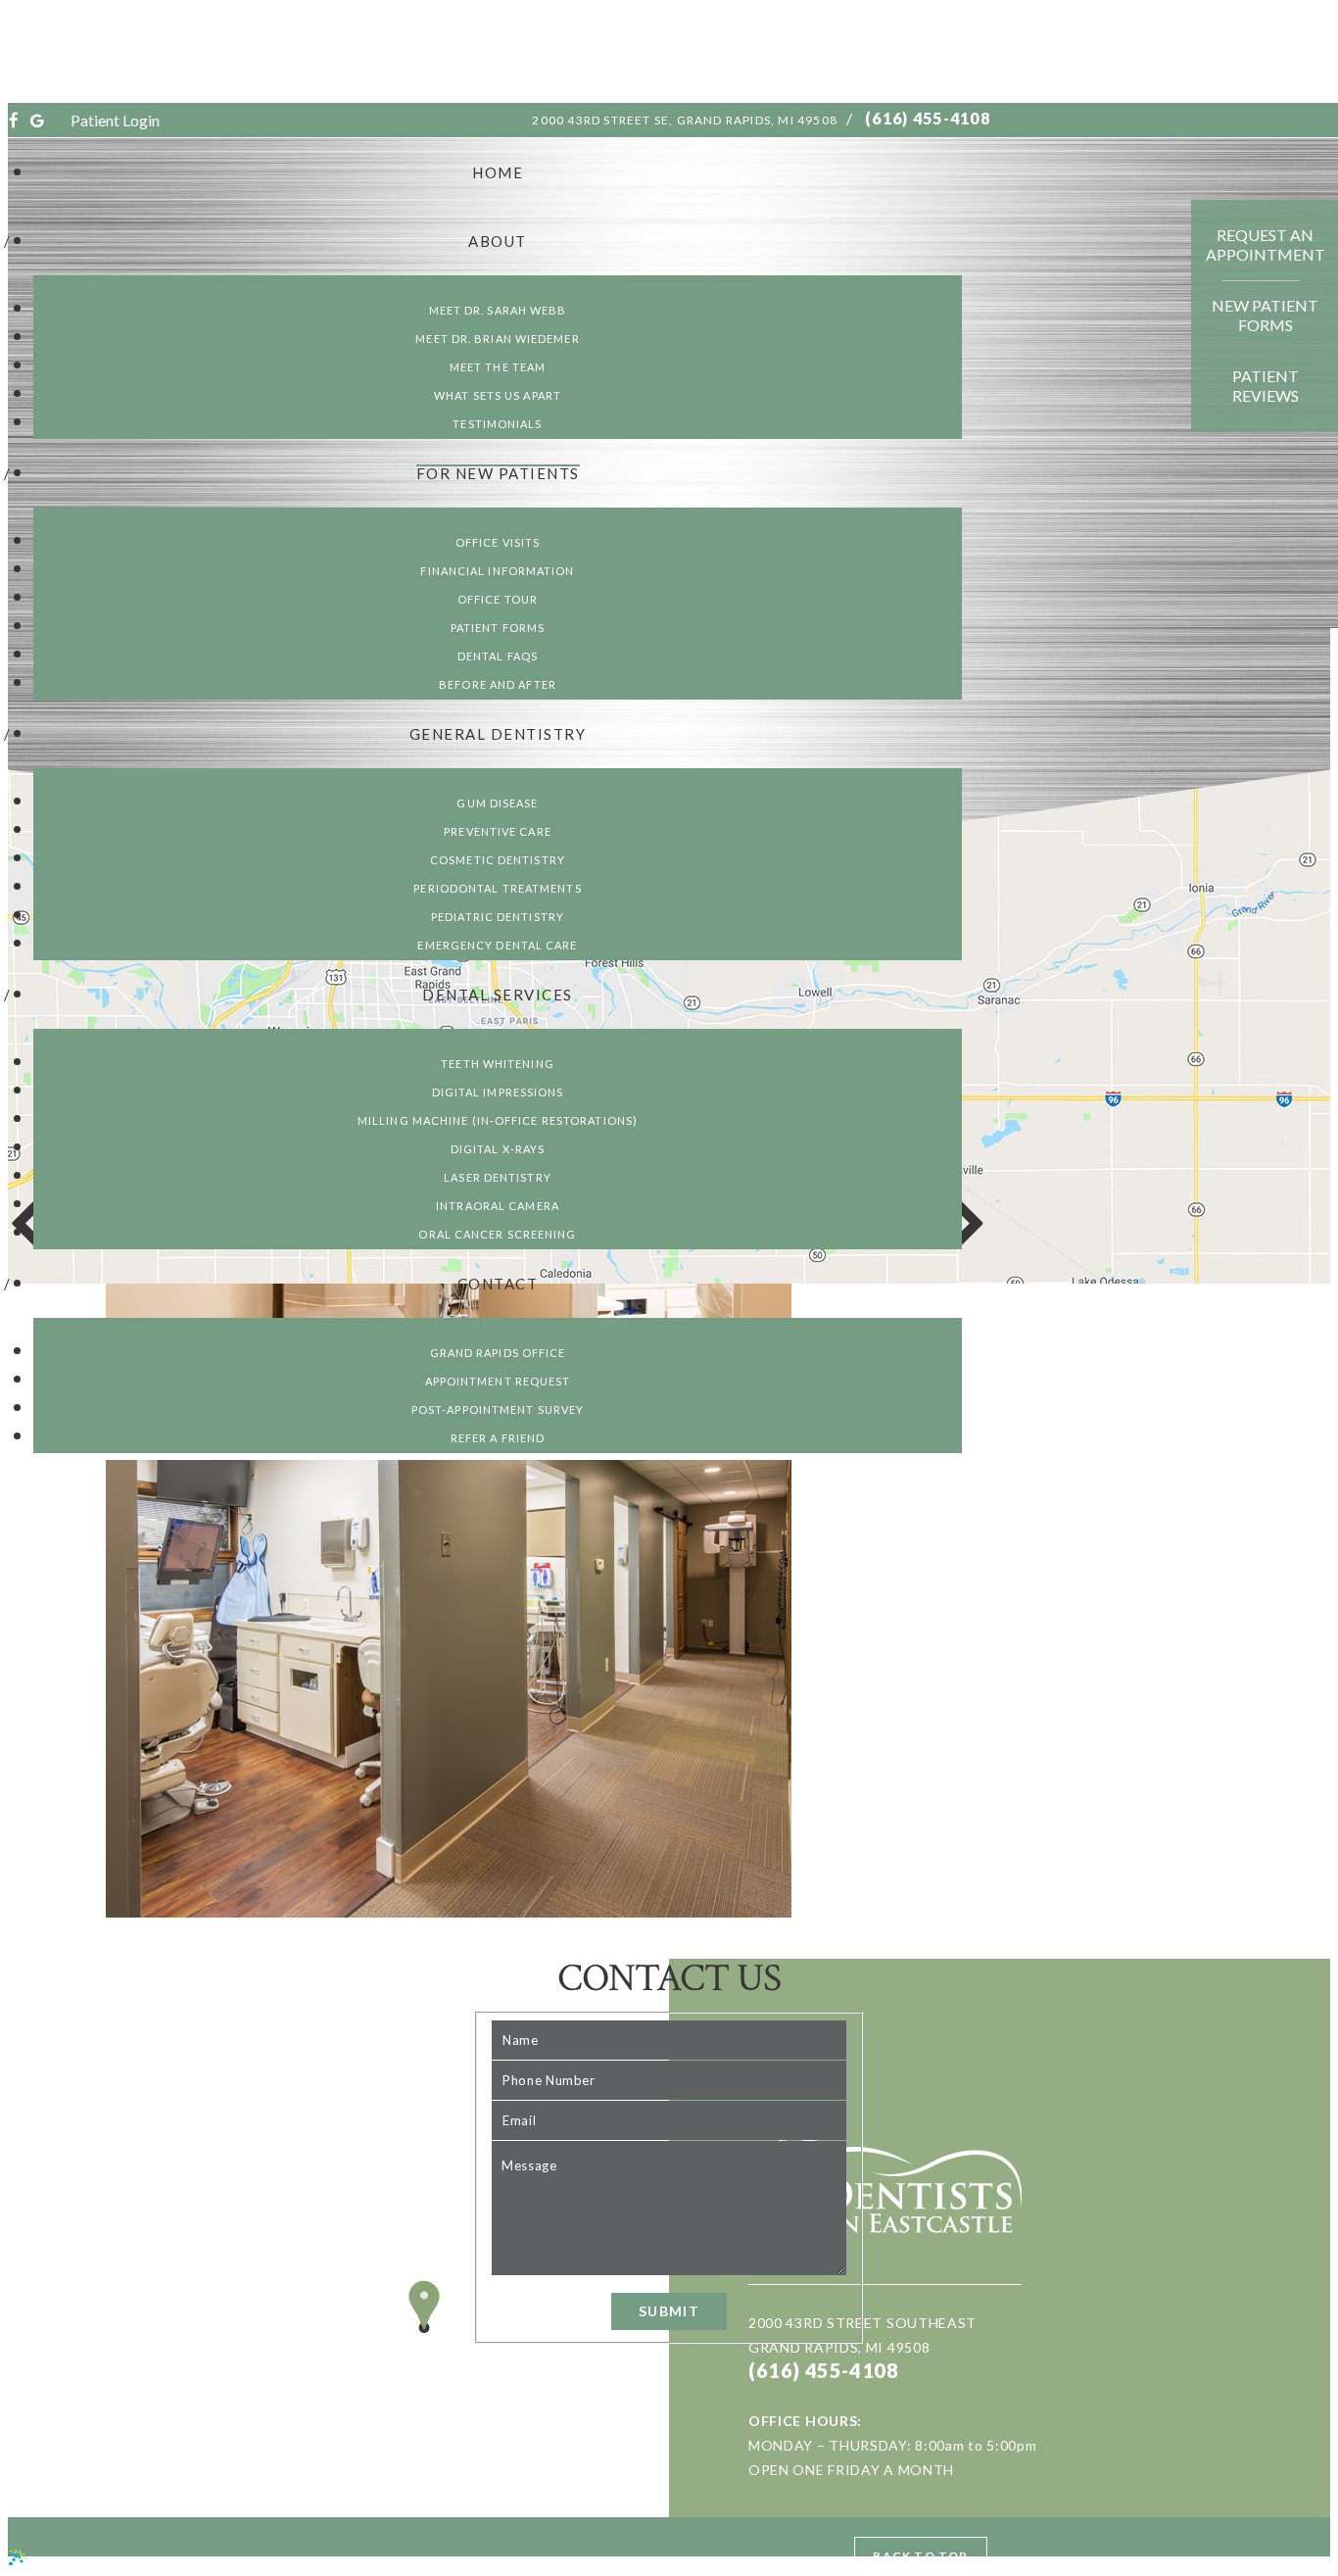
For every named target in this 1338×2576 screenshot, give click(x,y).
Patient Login (115, 120)
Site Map (322, 2561)
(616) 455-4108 (928, 118)
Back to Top (920, 2556)
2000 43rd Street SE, (685, 121)
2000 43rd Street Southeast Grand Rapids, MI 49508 (862, 2335)
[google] (38, 121)
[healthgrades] (59, 121)
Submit (669, 2311)
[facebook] (14, 121)
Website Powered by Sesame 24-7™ (155, 2560)
